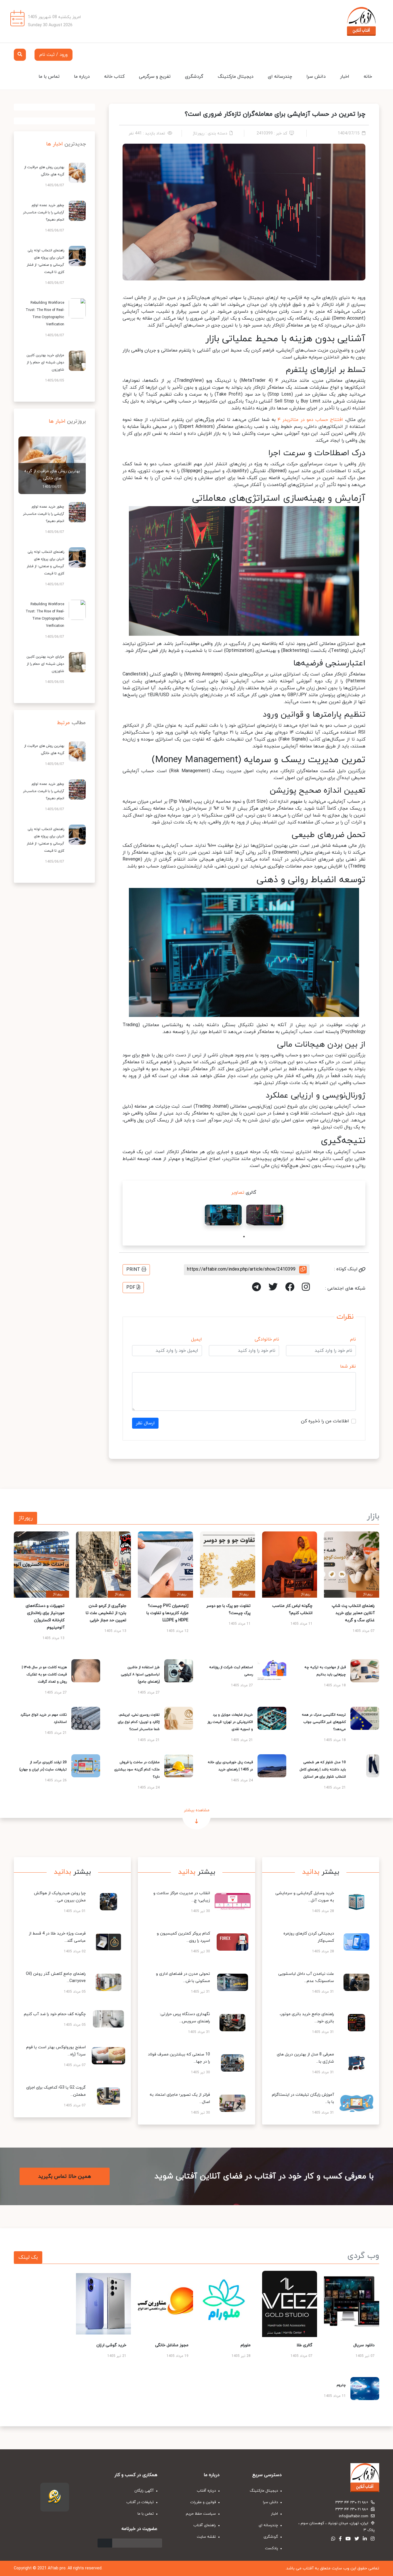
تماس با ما (49, 77)
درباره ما (82, 77)
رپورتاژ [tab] (25, 1518)
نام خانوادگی (267, 1339)
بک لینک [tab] (28, 2257)
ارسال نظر (145, 1423)
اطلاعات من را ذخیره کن (325, 1421)
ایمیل (197, 1339)
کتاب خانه (114, 77)
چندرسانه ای (280, 77)
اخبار (345, 77)
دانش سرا (316, 77)
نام (353, 1339)
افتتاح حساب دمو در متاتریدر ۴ (310, 420)
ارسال (105, 2543)
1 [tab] (244, 1237)
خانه (368, 77)
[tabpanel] (265, 1215)
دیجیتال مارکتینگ (236, 77)
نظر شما (348, 1366)
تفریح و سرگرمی (155, 77)
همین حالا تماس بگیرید (65, 2176)
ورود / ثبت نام (54, 55)
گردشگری (194, 77)
